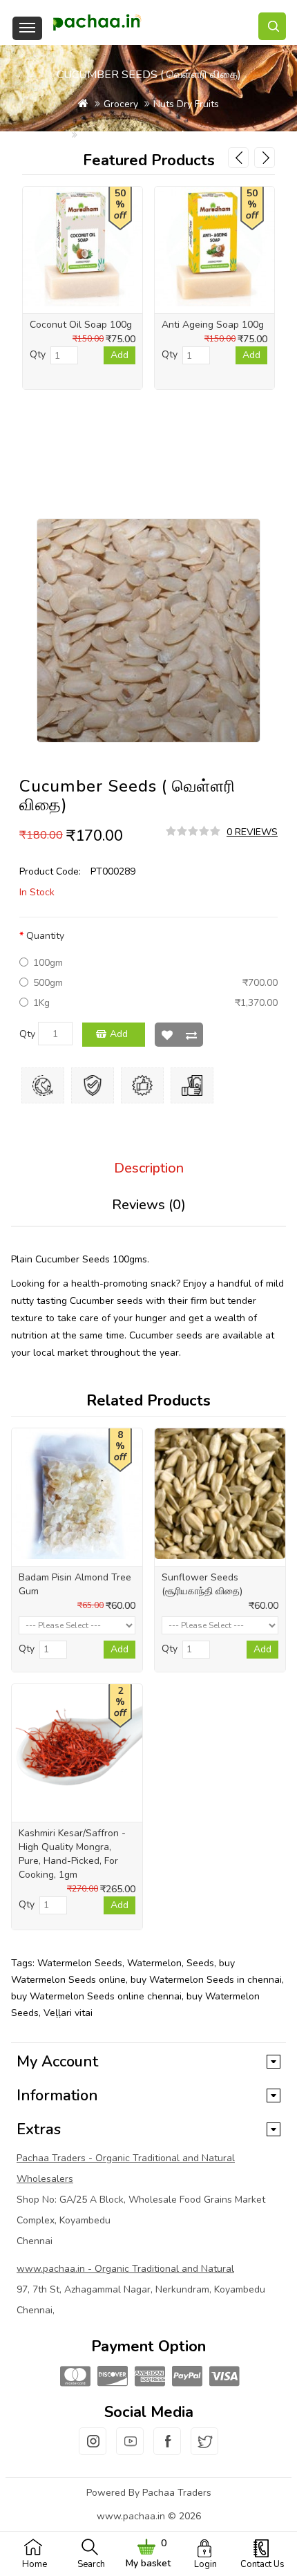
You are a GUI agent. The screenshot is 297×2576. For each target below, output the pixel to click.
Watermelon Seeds (80, 1963)
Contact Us (262, 2564)
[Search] (272, 26)
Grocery (121, 104)
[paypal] (186, 2377)
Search (91, 2564)
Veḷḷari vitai (68, 2013)
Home (35, 2564)
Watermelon (154, 1963)
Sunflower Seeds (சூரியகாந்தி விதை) (202, 1584)
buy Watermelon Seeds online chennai (96, 1996)
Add (119, 1034)
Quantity (45, 936)
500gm (48, 983)
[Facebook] (167, 2449)
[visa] (223, 2377)
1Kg (41, 1003)
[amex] (148, 2377)
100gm (48, 963)
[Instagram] (93, 2449)
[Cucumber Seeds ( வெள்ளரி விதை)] (148, 631)
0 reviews (252, 832)
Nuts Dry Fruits (186, 104)
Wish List (167, 1035)
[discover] (111, 2377)
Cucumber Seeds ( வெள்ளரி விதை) (155, 135)
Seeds (200, 1963)
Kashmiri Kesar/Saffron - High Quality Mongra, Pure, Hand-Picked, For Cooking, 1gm (72, 1854)
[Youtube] (130, 2449)
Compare (191, 1035)
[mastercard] (74, 2377)
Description (149, 1168)
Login (205, 2564)
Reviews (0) (149, 1205)
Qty (27, 1034)
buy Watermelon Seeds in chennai (206, 1980)
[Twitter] (204, 2449)
